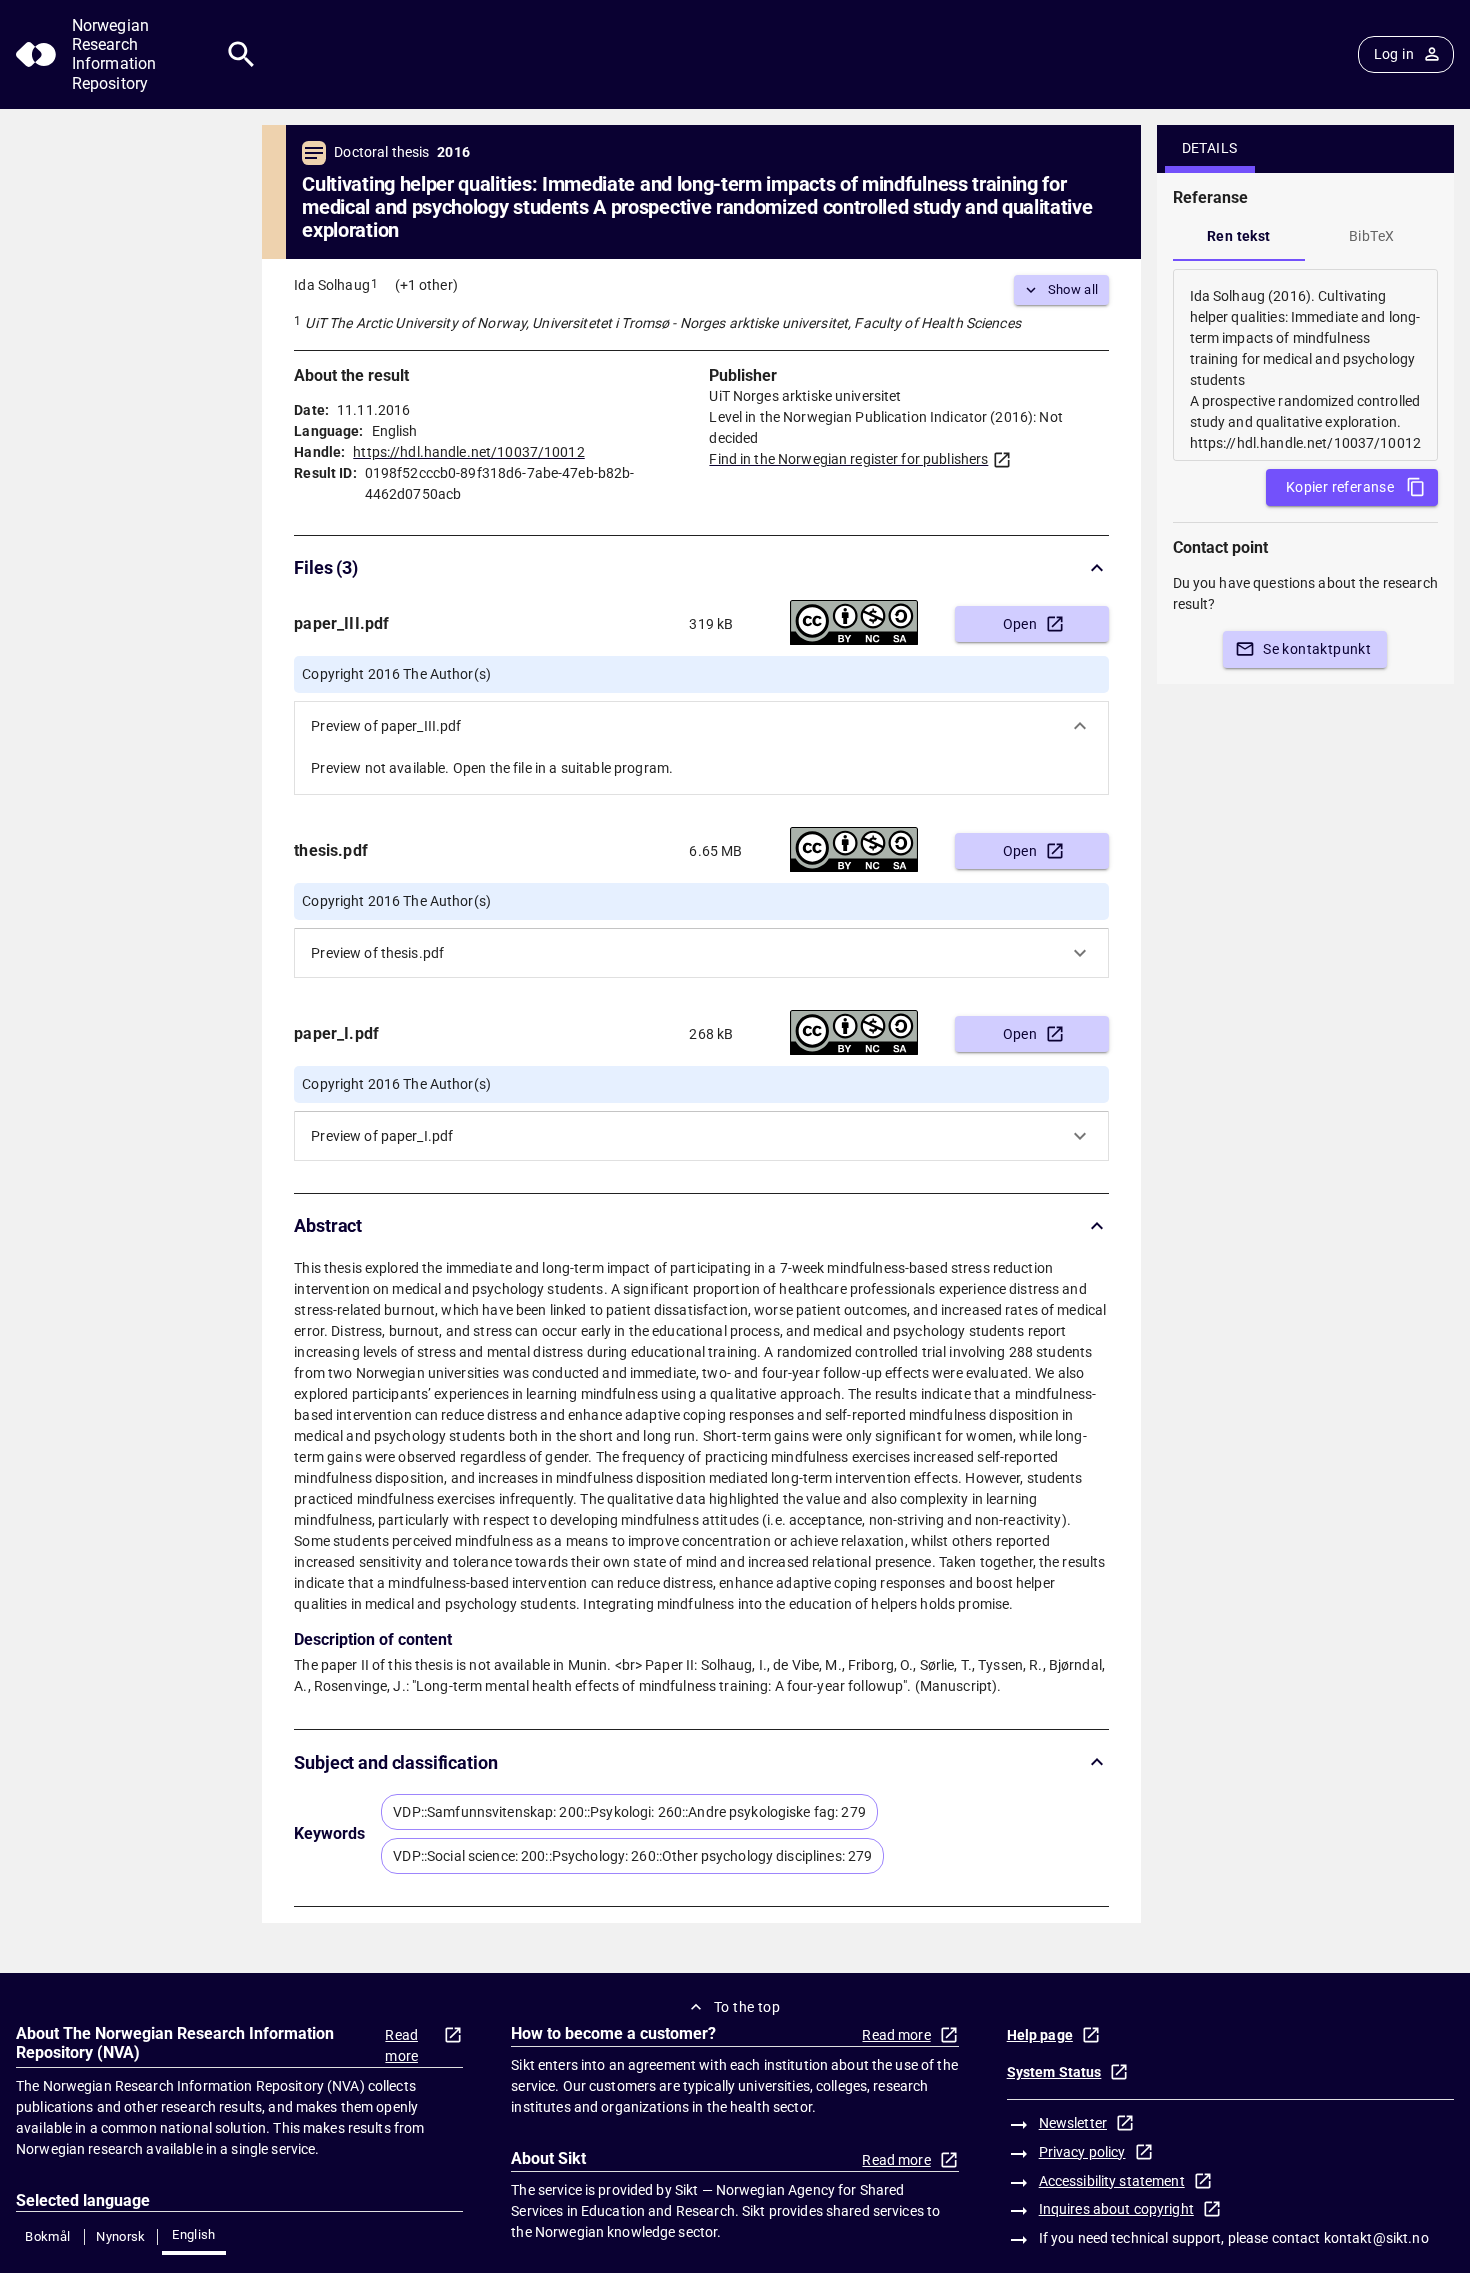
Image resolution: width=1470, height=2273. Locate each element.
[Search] (241, 54)
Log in (1394, 54)
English (194, 2234)
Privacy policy (1082, 2152)
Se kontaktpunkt (1317, 649)
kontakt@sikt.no (1376, 2238)
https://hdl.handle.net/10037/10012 (468, 452)
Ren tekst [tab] (1239, 236)
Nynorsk (121, 2236)
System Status (1054, 2072)
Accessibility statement (1112, 2181)
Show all (1073, 289)
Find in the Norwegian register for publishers (848, 459)
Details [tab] (1210, 148)
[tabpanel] (1305, 365)
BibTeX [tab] (1371, 236)
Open (1020, 624)
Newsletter (1073, 2123)
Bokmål (47, 2236)
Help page (1040, 2035)
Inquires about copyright (1116, 2209)
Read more (401, 2045)
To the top (747, 2007)
